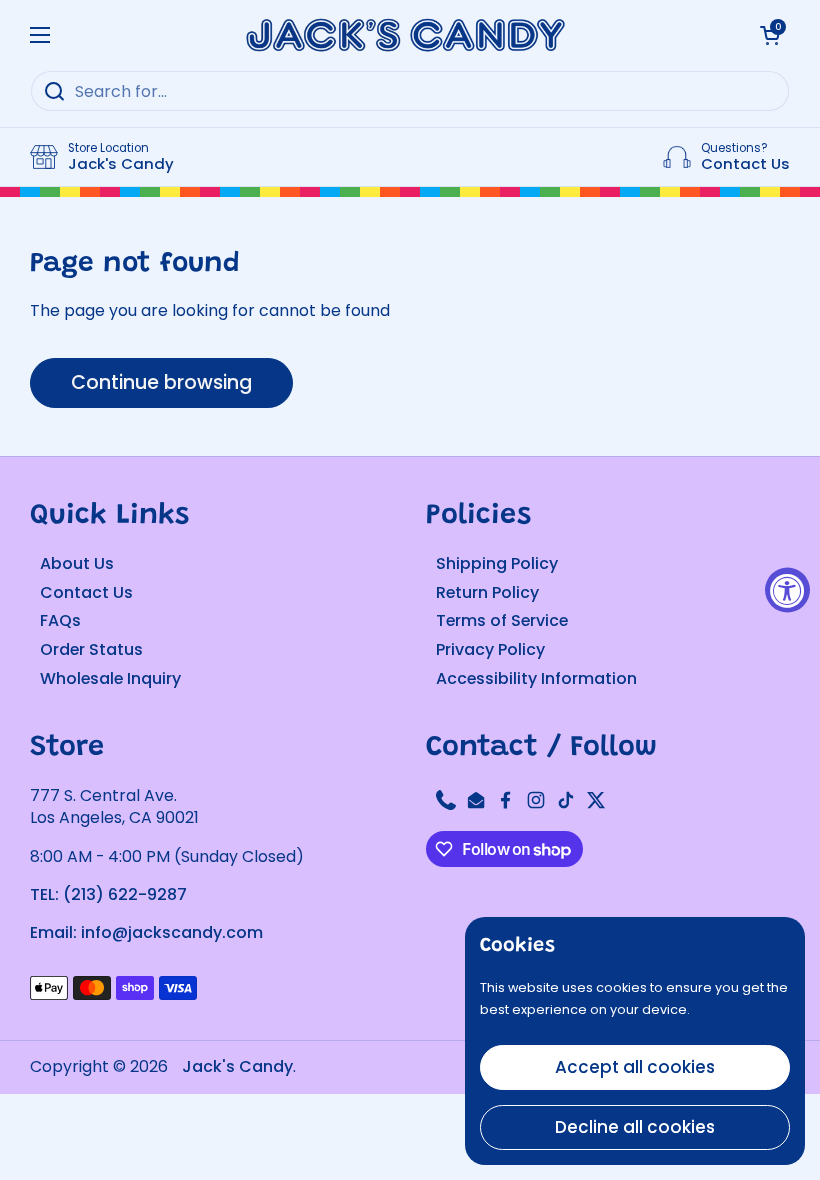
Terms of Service (502, 620)
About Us (77, 563)
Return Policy (487, 592)
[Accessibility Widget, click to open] (787, 590)
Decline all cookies (635, 1127)
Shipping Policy (497, 563)
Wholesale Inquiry (110, 678)
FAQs (60, 620)
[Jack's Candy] (405, 35)
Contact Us (86, 592)
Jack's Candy (237, 1066)
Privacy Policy (490, 649)
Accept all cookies (635, 1067)
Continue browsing (161, 382)
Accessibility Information (536, 678)
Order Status (91, 649)
